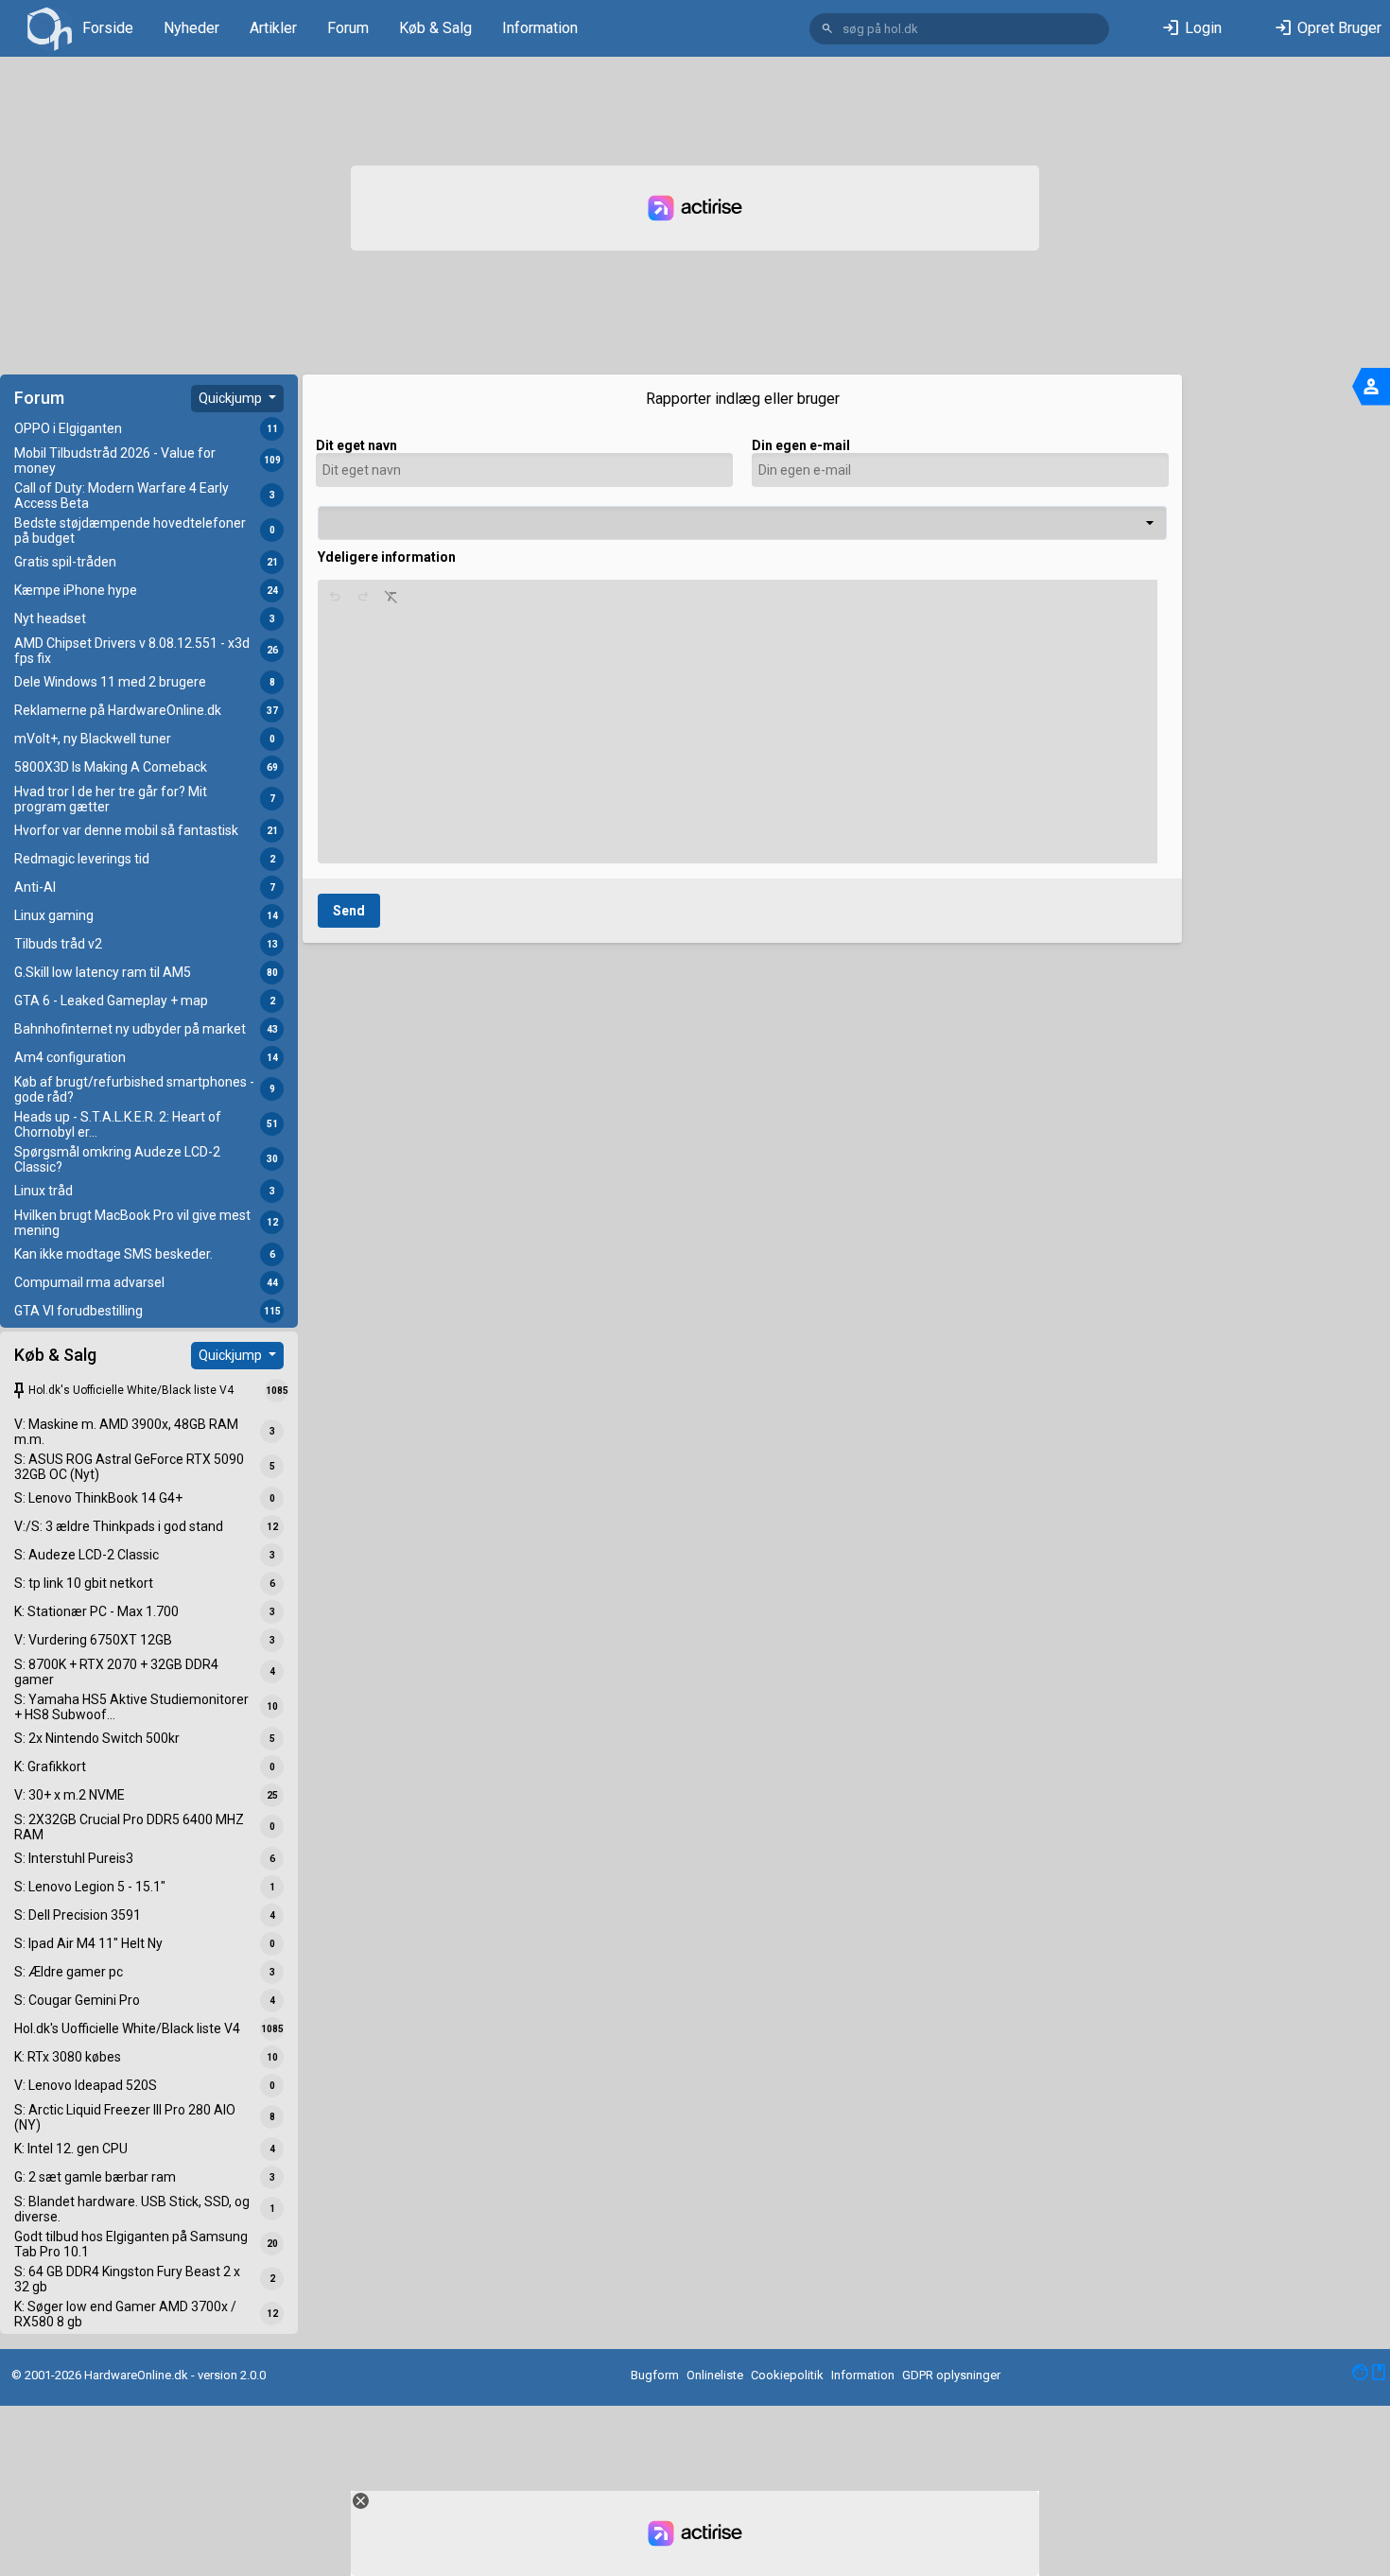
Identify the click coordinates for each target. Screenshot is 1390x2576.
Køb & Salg (435, 28)
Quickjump (232, 398)
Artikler (273, 28)
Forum (348, 28)
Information (540, 28)
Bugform (655, 2375)
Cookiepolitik (787, 2375)
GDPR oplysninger (951, 2375)
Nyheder (191, 28)
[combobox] (742, 523)
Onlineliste (715, 2375)
